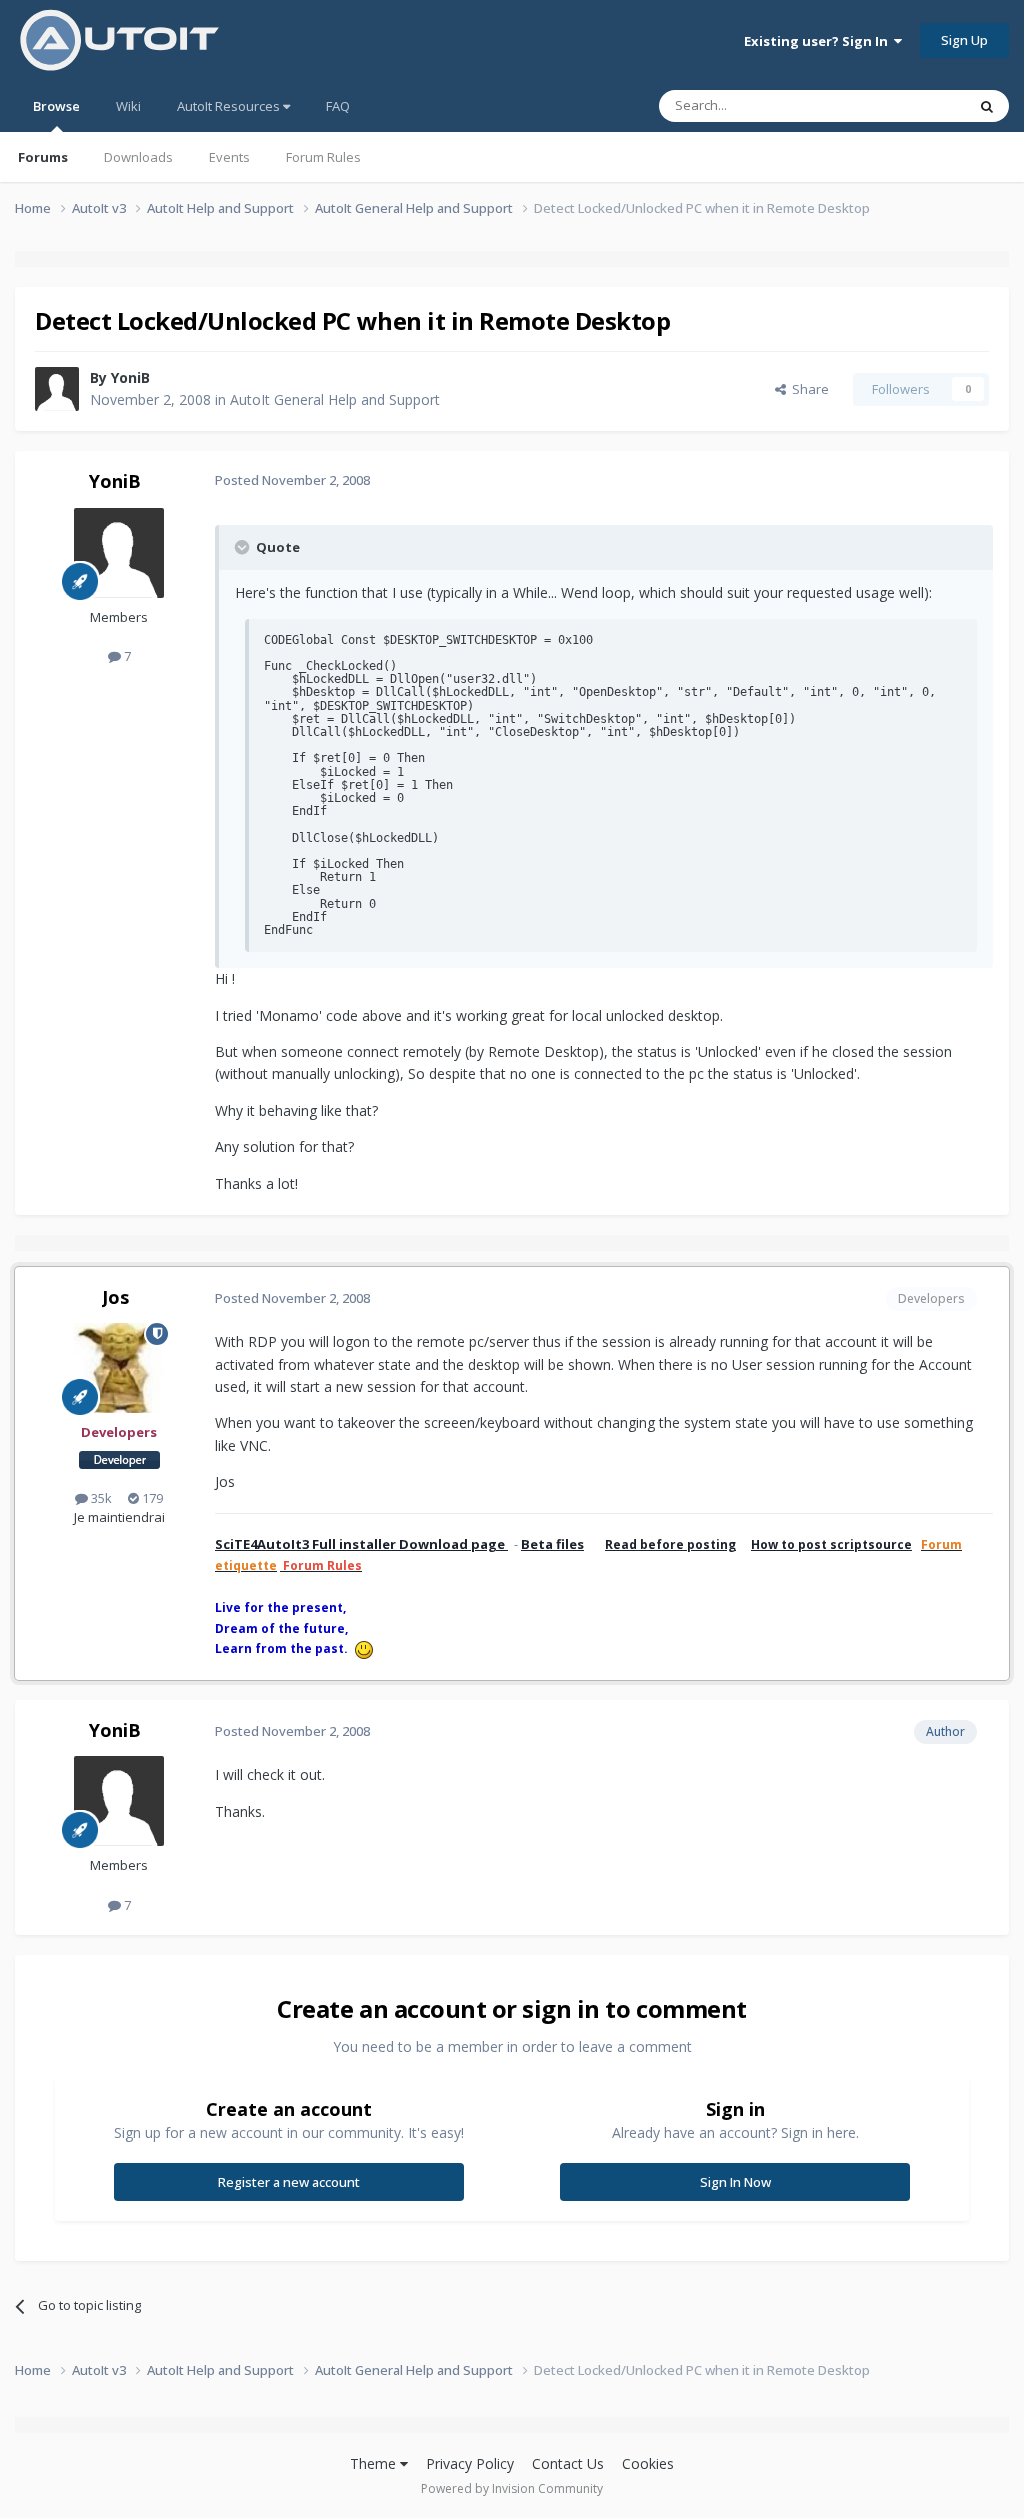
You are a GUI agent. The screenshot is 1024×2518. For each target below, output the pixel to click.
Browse (56, 106)
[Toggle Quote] (244, 547)
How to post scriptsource (831, 1544)
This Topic (909, 105)
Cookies (648, 2463)
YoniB (130, 377)
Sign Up (964, 40)
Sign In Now (735, 2182)
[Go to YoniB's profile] (57, 389)
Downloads (138, 157)
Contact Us (568, 2463)
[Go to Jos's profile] (119, 1368)
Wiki (128, 106)
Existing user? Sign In (819, 41)
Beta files (552, 1544)
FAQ (338, 106)
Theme (375, 2463)
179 (151, 1498)
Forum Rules (323, 157)
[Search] (987, 106)
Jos (115, 1297)
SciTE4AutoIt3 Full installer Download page (361, 1544)
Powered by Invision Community (512, 2488)
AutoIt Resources (230, 106)
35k (100, 1498)
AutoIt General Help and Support (335, 399)
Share (807, 389)
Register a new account (289, 2182)
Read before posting (670, 1544)
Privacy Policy (470, 2463)
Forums (43, 157)
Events (229, 157)
